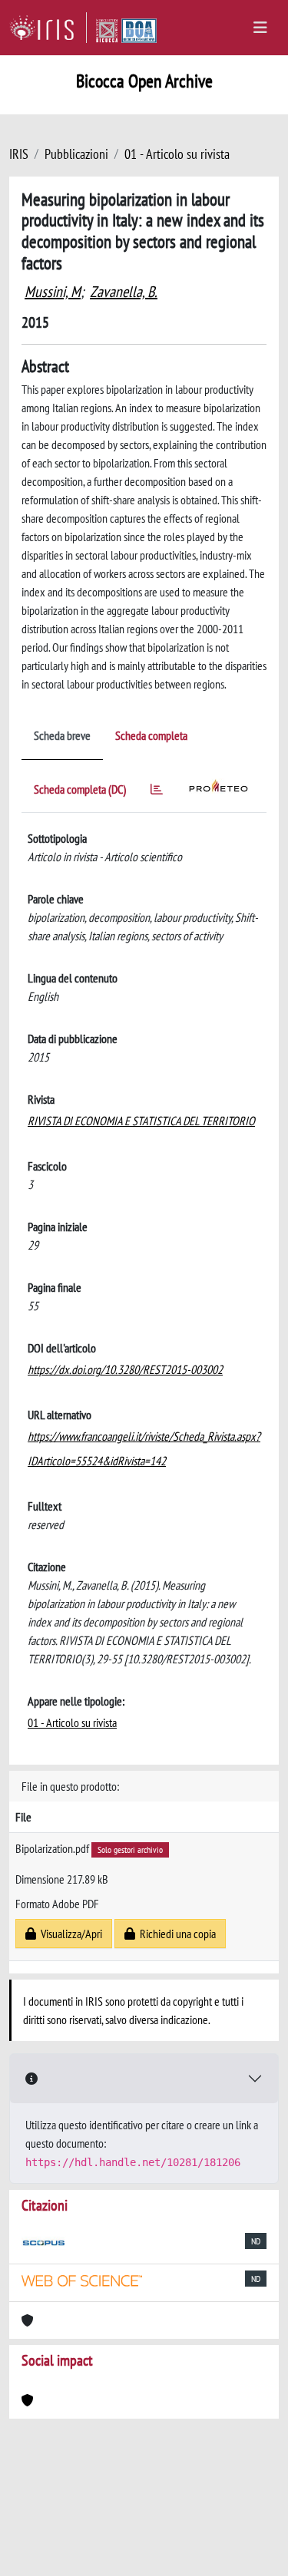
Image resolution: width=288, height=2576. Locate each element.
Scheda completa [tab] (151, 735)
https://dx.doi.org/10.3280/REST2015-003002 (125, 1369)
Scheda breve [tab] (62, 735)
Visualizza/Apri (69, 1934)
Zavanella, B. (124, 292)
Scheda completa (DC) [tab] (80, 789)
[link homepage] (48, 28)
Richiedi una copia (175, 1934)
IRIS (19, 154)
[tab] (157, 792)
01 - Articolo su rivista (177, 154)
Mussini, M (53, 292)
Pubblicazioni (76, 154)
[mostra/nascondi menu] (260, 28)
